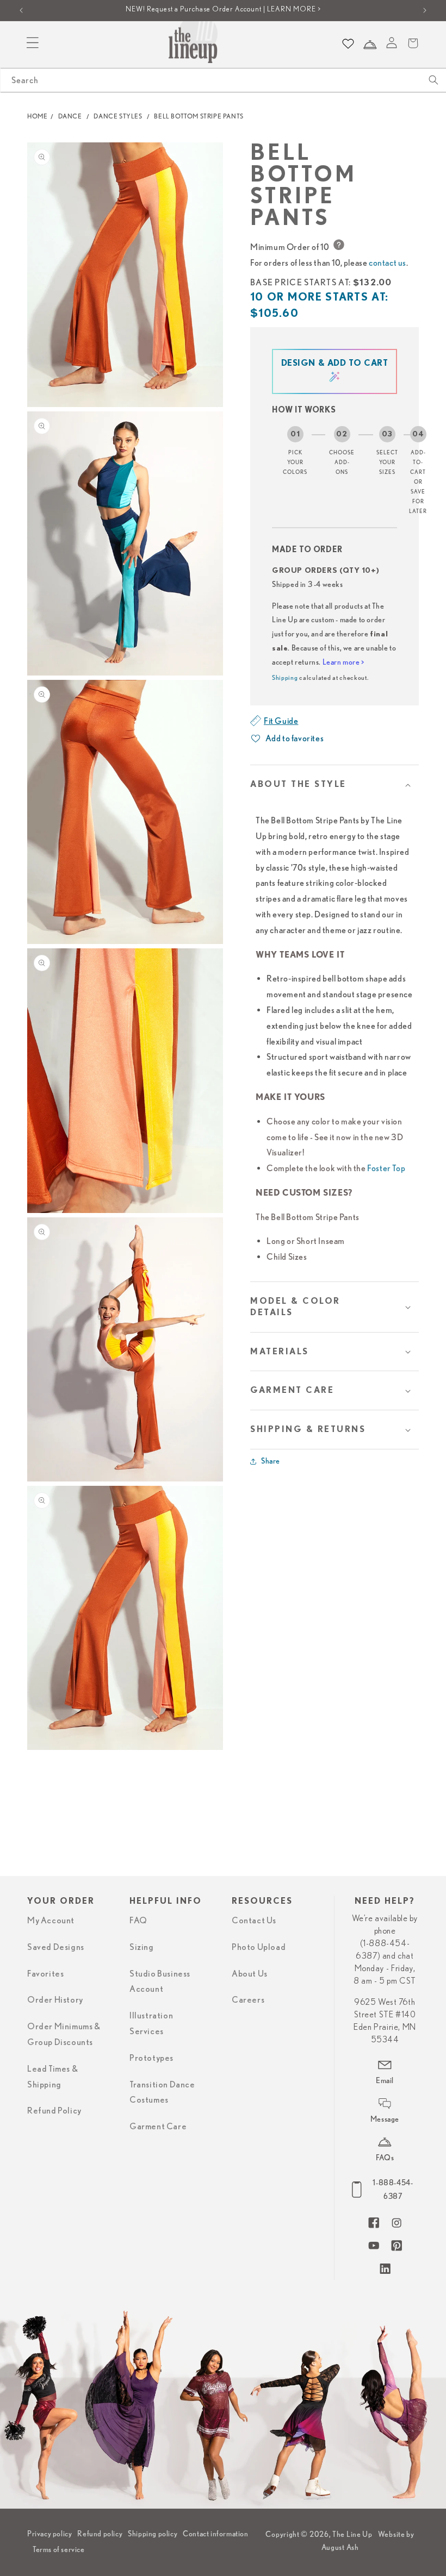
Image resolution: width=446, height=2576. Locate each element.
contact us (388, 262)
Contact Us (254, 1921)
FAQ (138, 1921)
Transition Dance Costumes (162, 2093)
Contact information (215, 2534)
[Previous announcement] (21, 10)
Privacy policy (49, 2534)
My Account (51, 1921)
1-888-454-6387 (393, 2189)
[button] (334, 784)
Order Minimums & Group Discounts (64, 2034)
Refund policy (100, 2534)
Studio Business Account (160, 1982)
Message (385, 2119)
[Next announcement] (425, 10)
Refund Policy (54, 2111)
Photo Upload (259, 1947)
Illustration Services (151, 2024)
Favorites (45, 1974)
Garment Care (158, 2127)
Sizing (142, 1947)
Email (385, 2080)
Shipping (285, 677)
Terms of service (59, 2549)
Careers (248, 2000)
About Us (250, 1974)
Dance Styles (118, 116)
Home (37, 116)
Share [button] (271, 1461)
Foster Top (386, 1168)
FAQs (385, 2158)
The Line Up (352, 2534)
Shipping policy (153, 2534)
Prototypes (151, 2058)
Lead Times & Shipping (52, 2077)
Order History (55, 2000)
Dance (70, 116)
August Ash (340, 2547)
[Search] (433, 80)
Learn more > (343, 662)
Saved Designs (56, 1947)
